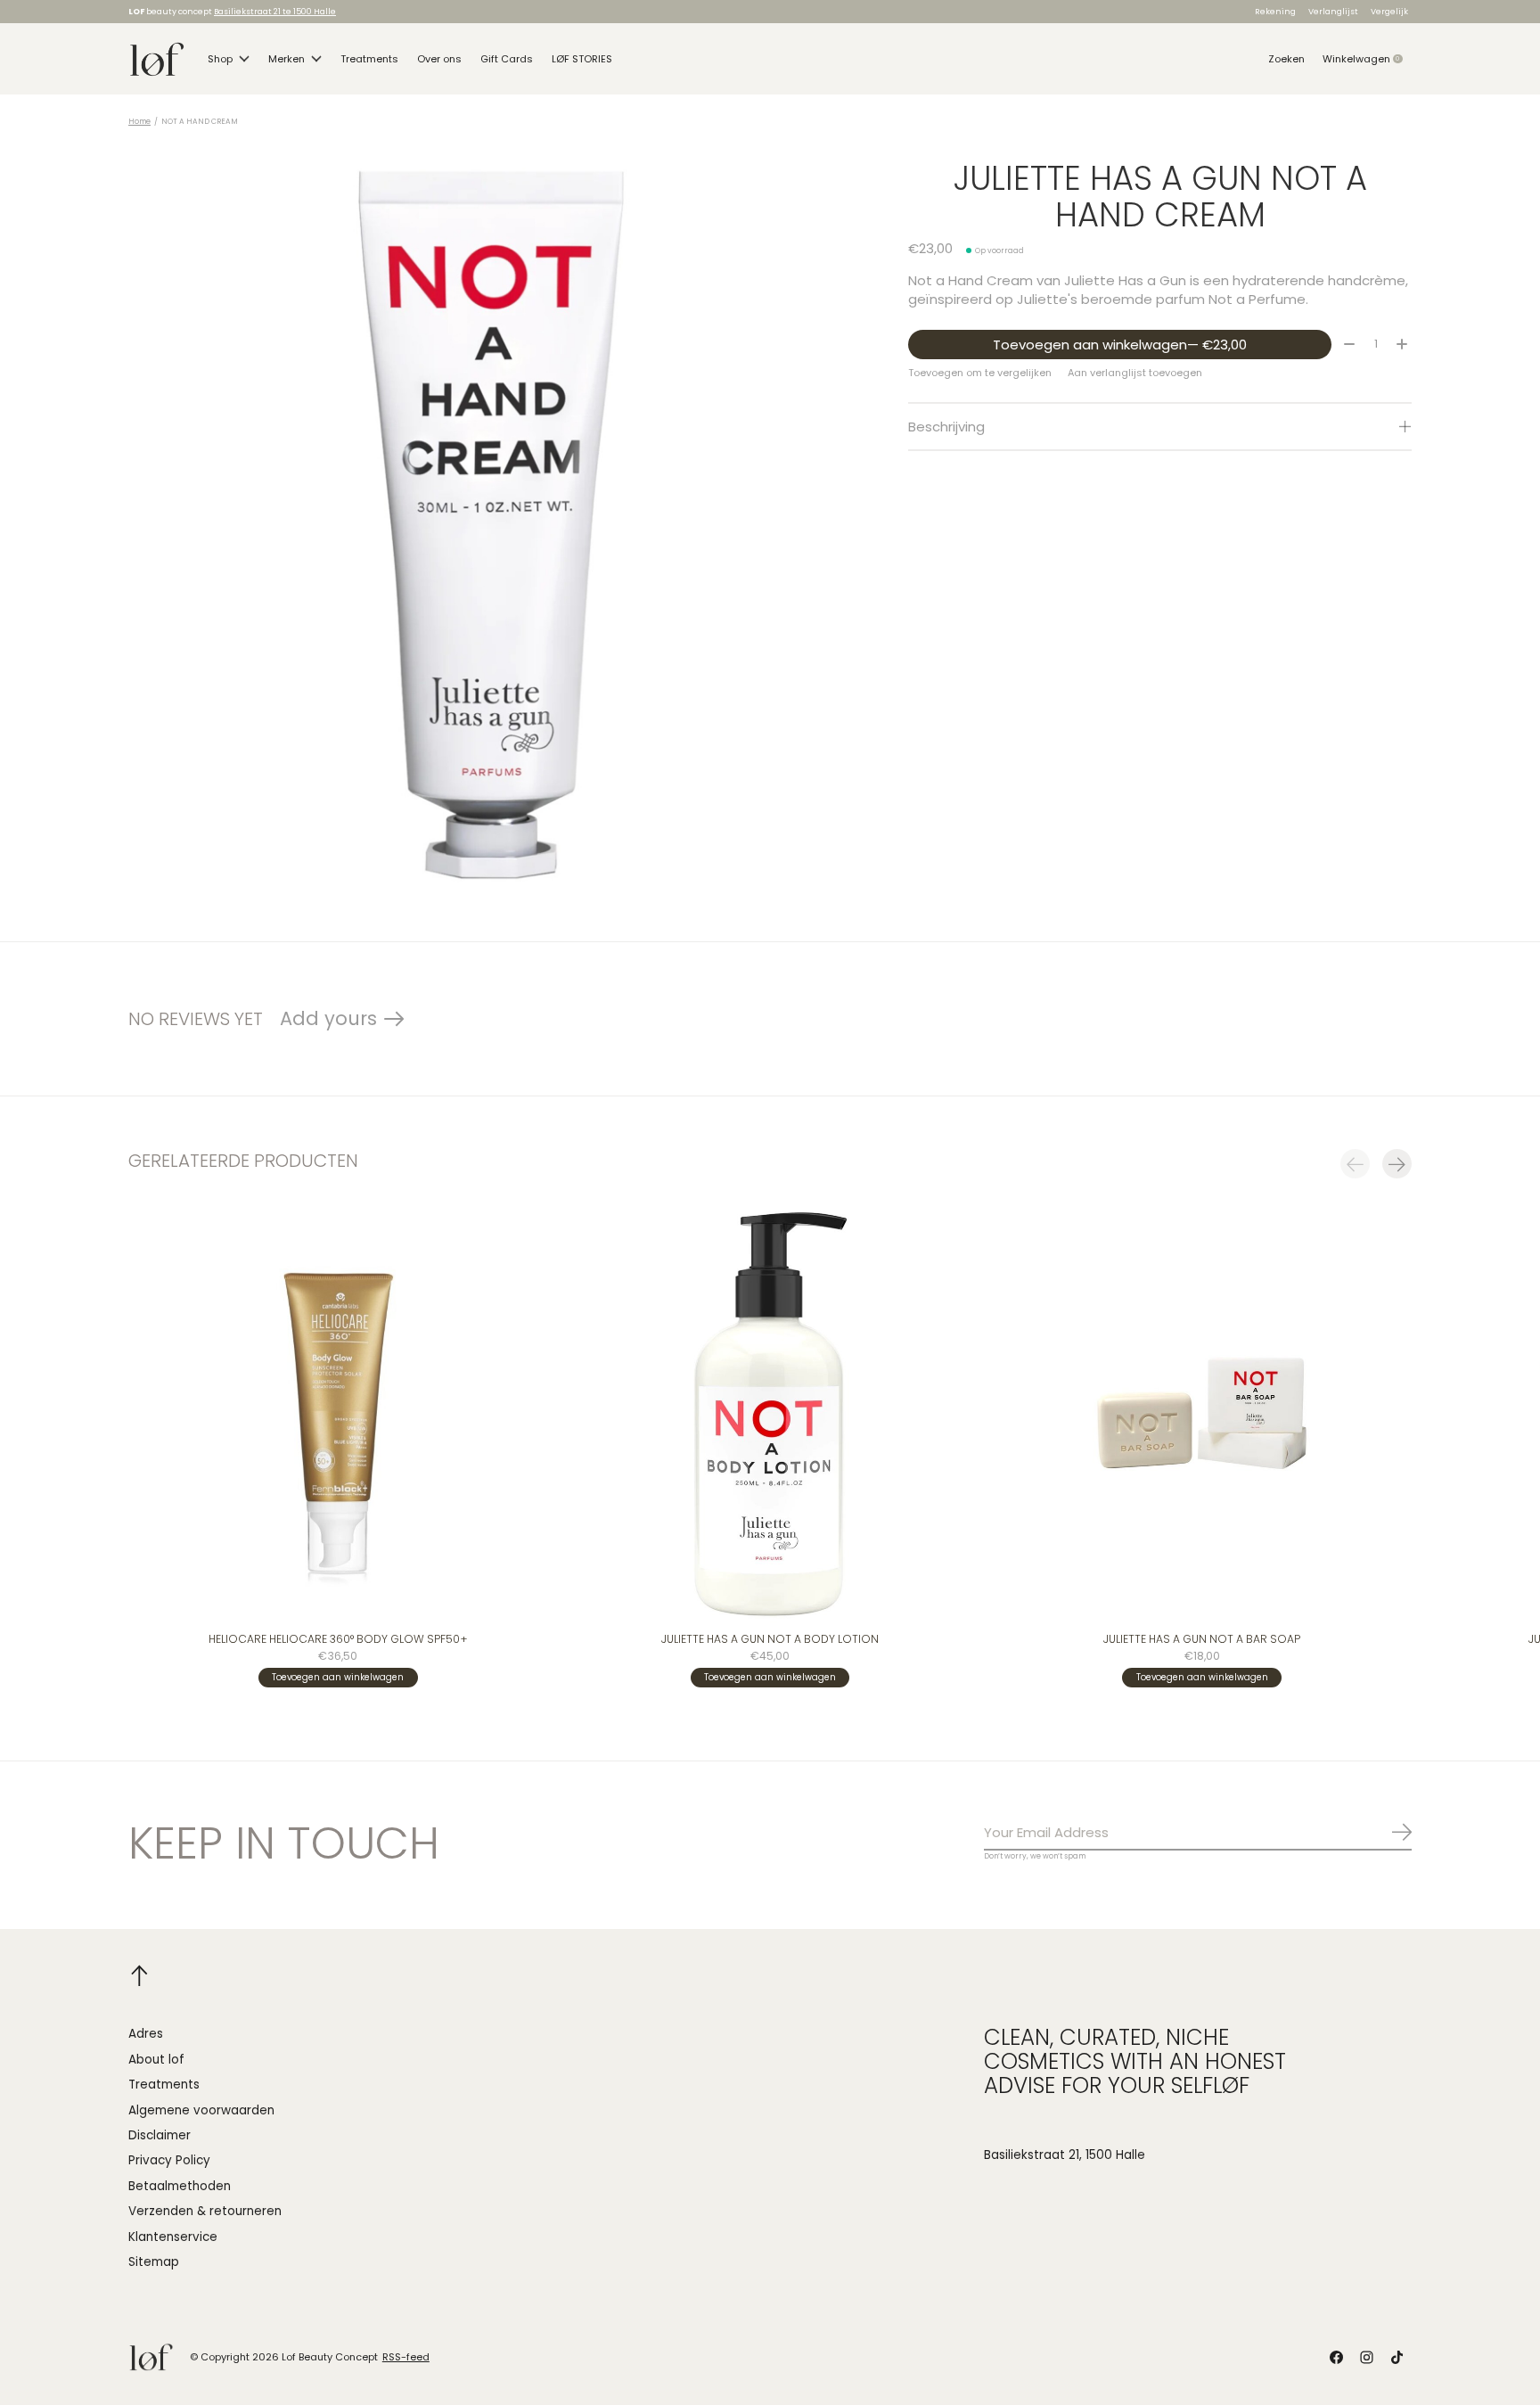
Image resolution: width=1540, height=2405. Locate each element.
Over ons (439, 59)
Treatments (369, 59)
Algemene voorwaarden (201, 2110)
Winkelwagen (1367, 59)
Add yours (328, 1018)
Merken (287, 59)
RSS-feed (406, 2357)
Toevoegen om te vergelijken (980, 373)
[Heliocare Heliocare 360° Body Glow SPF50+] (338, 1413)
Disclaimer (160, 2135)
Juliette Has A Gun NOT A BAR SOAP (1202, 1639)
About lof (156, 2060)
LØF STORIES (582, 59)
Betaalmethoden (180, 2186)
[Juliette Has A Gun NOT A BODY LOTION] (770, 1413)
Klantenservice (173, 2237)
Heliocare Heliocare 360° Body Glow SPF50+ (338, 1639)
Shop (220, 59)
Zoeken (1286, 59)
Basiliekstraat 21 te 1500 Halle (275, 11)
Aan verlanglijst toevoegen (1135, 373)
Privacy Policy (169, 2160)
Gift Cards (507, 59)
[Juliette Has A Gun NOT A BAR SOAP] (1202, 1413)
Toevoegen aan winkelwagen (1120, 345)
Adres (146, 2034)
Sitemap (154, 2262)
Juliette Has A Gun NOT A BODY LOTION (770, 1639)
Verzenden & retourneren (205, 2211)
